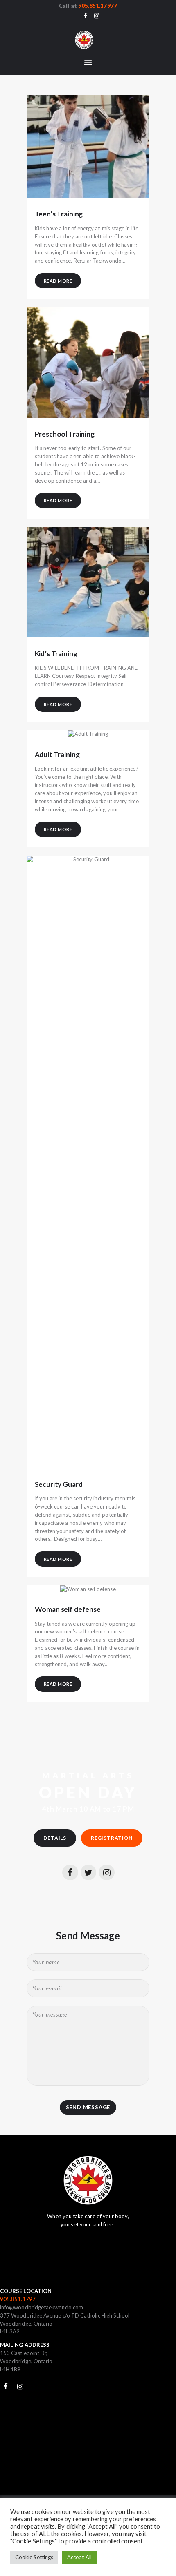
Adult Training (57, 755)
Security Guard (59, 1484)
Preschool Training (65, 434)
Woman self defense (68, 1609)
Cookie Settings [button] (34, 2557)
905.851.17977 (98, 6)
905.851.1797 (18, 2299)
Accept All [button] (79, 2557)
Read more (58, 281)
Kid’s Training (56, 654)
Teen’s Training (59, 214)
